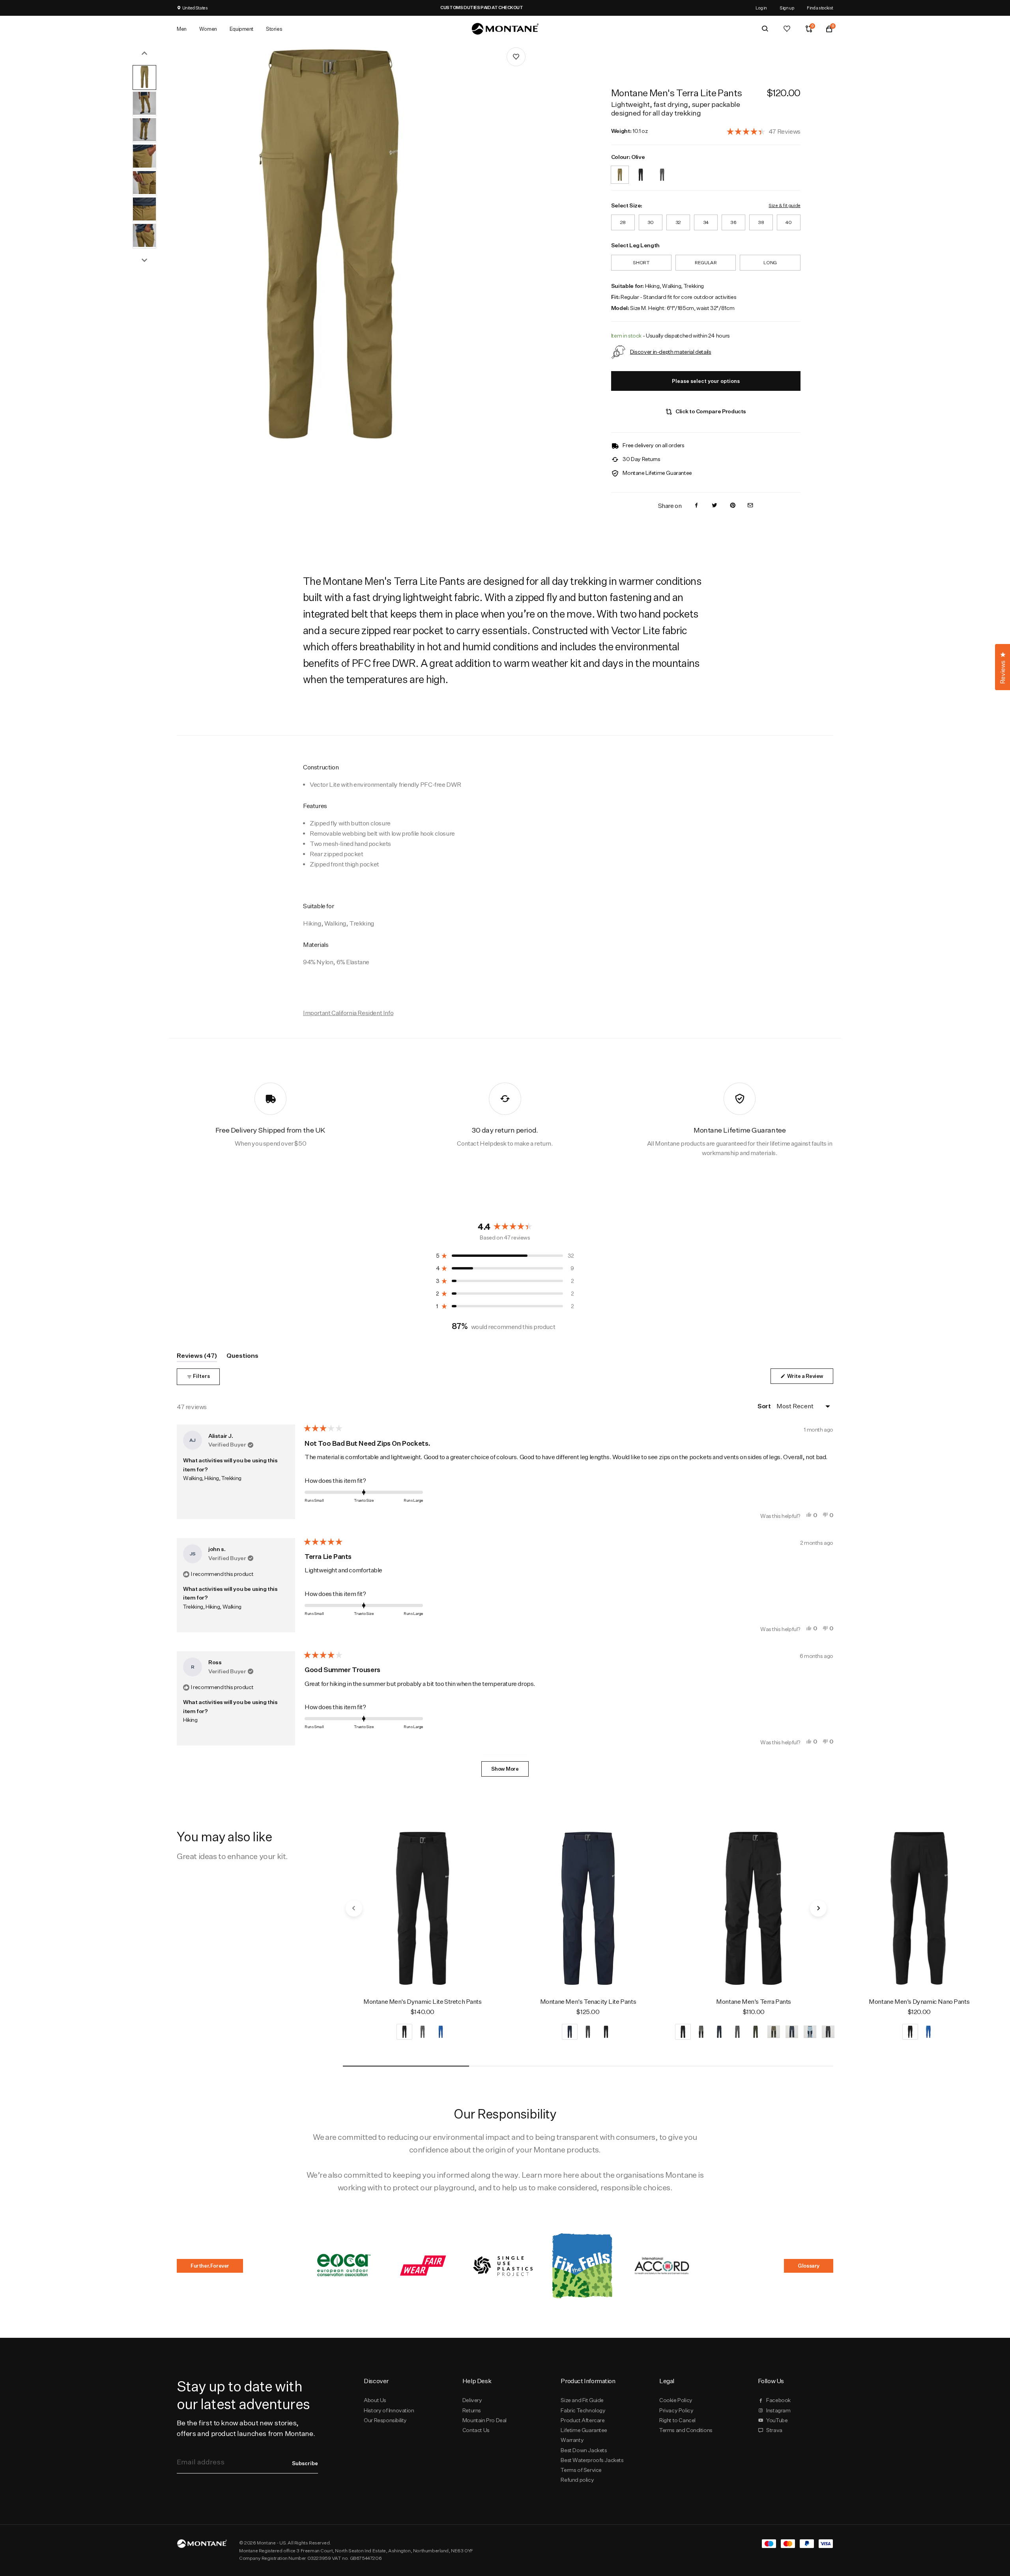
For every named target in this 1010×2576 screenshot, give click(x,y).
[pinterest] (733, 506)
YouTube (777, 2420)
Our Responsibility (385, 2420)
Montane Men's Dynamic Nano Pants (919, 2002)
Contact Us (476, 2430)
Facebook (778, 2400)
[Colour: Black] (641, 170)
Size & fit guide (784, 205)
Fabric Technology (583, 2410)
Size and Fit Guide (582, 2400)
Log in (761, 8)
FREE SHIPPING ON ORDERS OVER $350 (353, 7)
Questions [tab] (242, 1357)
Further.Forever (210, 2266)
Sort (765, 1406)
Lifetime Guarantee (584, 2430)
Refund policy (577, 2480)
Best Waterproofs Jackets (592, 2460)
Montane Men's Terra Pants (754, 2002)
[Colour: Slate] (662, 170)
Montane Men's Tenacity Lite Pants (588, 2002)
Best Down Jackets (584, 2450)
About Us (375, 2400)
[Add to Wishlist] (516, 57)
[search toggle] (765, 29)
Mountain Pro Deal (484, 2420)
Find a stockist (820, 8)
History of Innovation (389, 2410)
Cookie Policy (676, 2400)
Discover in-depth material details (671, 352)
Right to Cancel (677, 2420)
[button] (764, 131)
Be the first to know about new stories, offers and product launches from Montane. (246, 2428)
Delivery (472, 2400)
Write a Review (810, 1378)
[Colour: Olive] (620, 170)
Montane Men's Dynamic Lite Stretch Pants (423, 2002)
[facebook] (696, 506)
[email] (750, 506)
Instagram (778, 2410)
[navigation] (354, 1908)
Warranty (572, 2440)
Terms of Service (581, 2470)
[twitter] (714, 506)
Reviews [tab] (197, 1357)
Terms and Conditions (686, 2430)
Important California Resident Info (348, 1013)
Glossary (809, 2266)
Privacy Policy (676, 2410)
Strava (774, 2430)
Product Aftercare (583, 2420)
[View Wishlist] (787, 29)
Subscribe (305, 2463)
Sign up (787, 8)
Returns (472, 2410)
